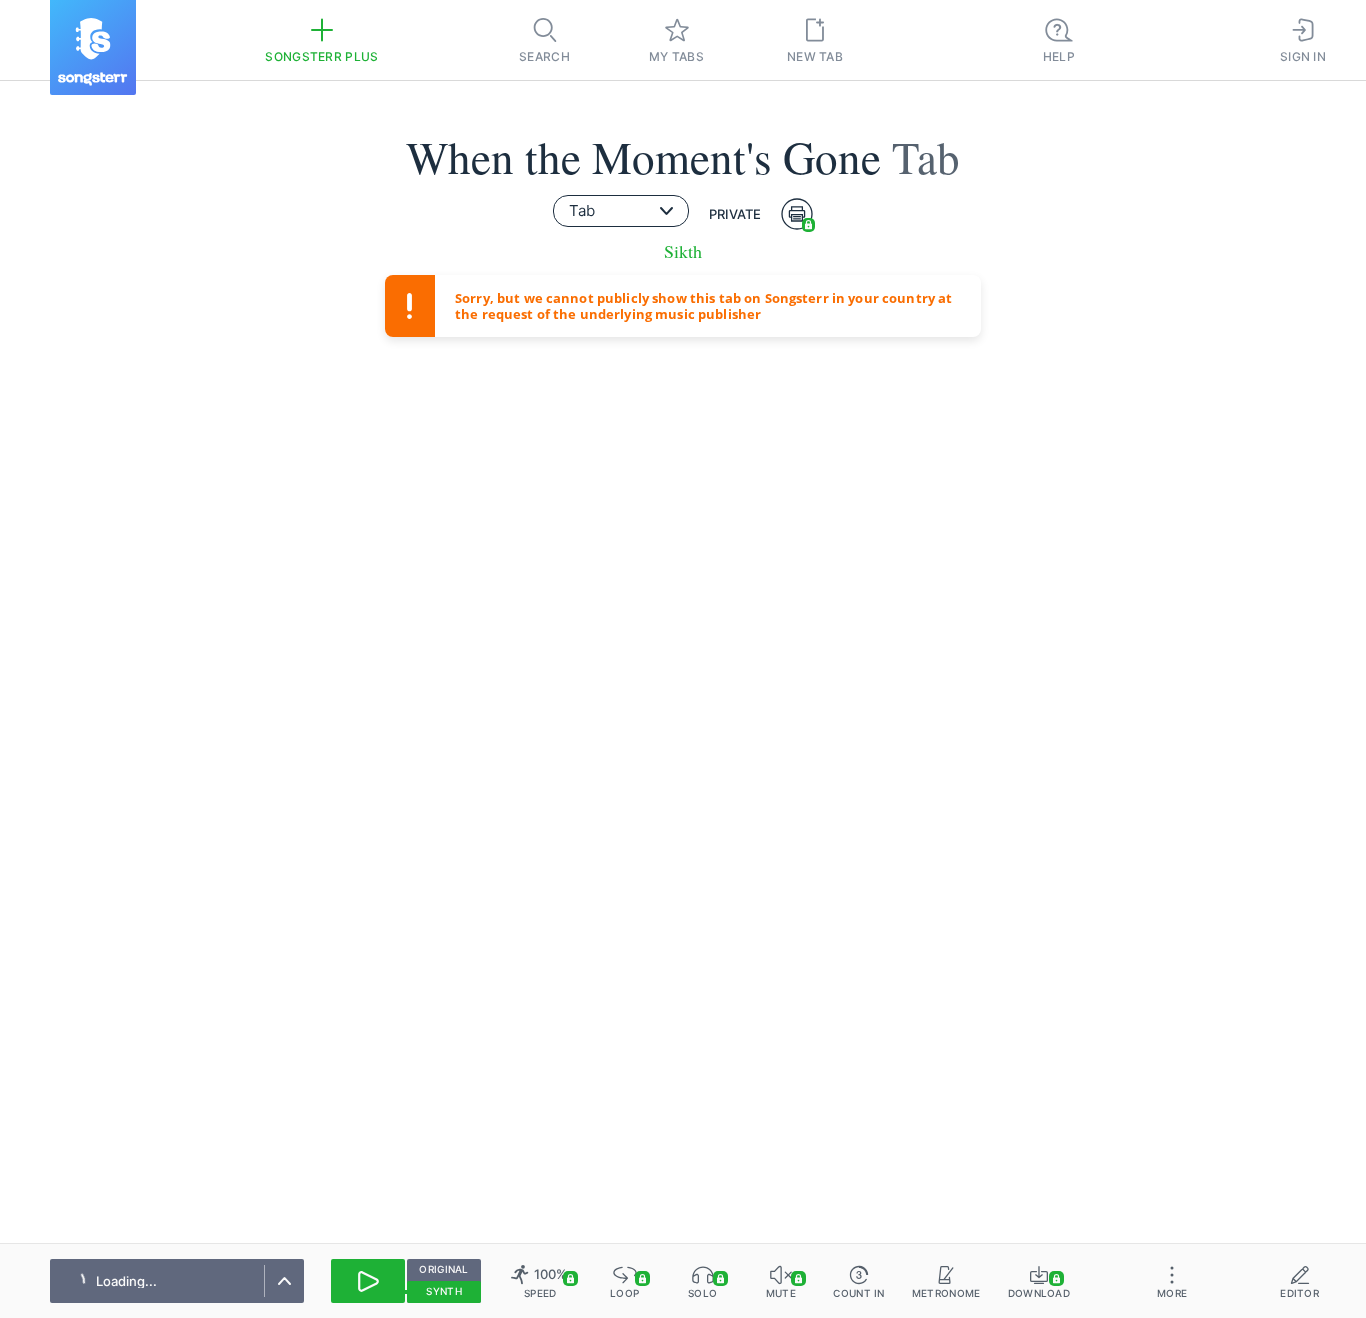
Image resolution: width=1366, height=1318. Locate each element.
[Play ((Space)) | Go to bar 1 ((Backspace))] (368, 1281)
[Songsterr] (93, 47)
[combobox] (621, 211)
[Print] (797, 214)
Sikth (683, 251)
